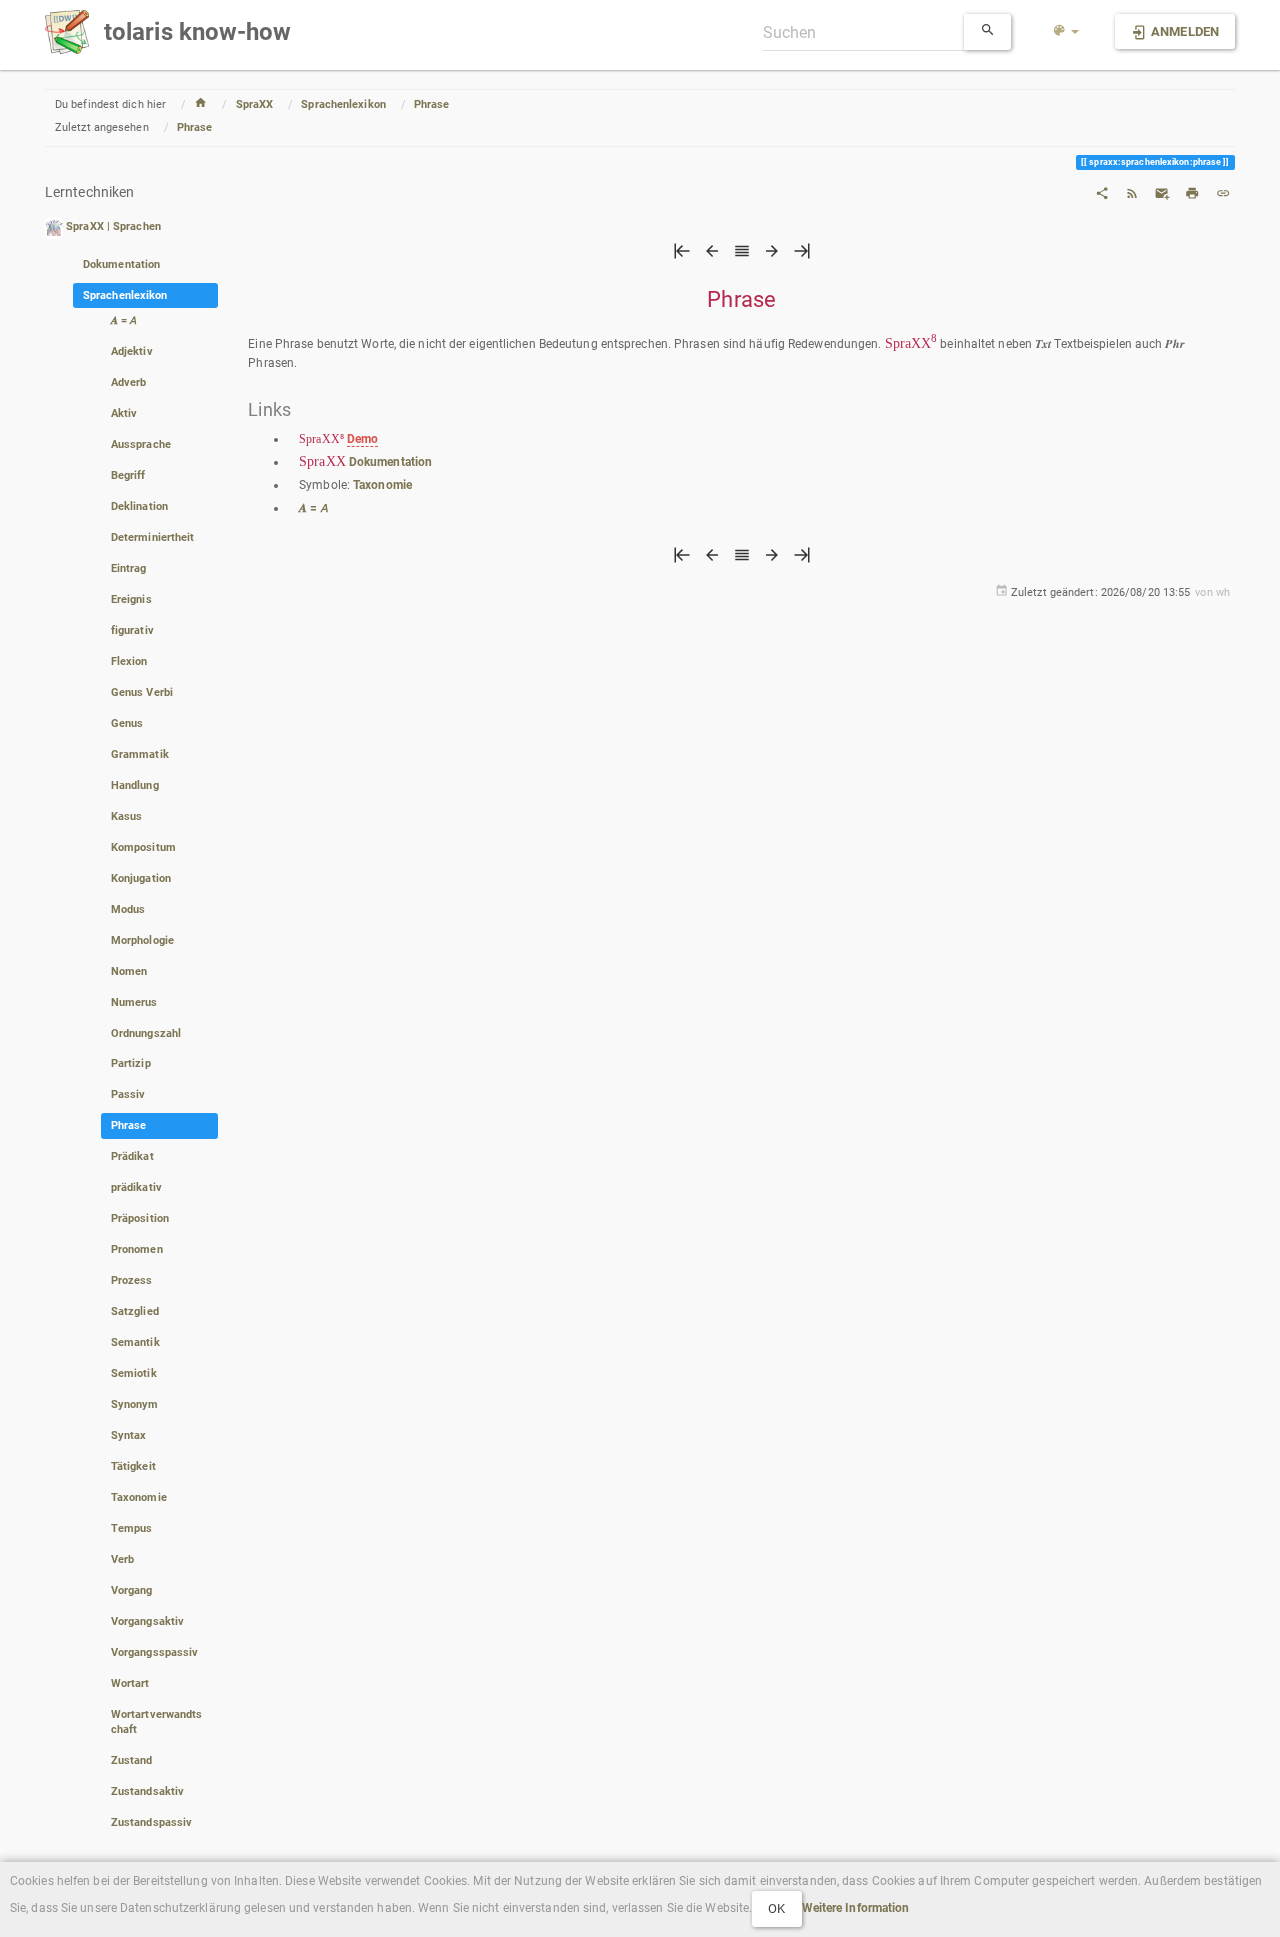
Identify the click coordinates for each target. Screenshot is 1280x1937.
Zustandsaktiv (147, 1791)
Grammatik (140, 754)
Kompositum (143, 847)
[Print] (1192, 192)
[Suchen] (988, 32)
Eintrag (129, 568)
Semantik (135, 1342)
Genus (127, 723)
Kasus (127, 816)
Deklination (139, 506)
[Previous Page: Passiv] (712, 256)
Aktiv (124, 413)
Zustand (132, 1760)
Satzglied (135, 1311)
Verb (122, 1559)
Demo (362, 439)
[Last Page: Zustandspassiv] (802, 256)
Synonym (135, 1404)
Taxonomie (139, 1497)
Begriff (128, 475)
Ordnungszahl (146, 1033)
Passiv (128, 1094)
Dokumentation (121, 264)
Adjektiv (132, 351)
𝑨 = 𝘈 (124, 320)
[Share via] (1102, 192)
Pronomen (137, 1249)
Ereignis (131, 599)
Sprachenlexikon (343, 104)
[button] (1066, 32)
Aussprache (141, 444)
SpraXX (255, 104)
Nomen (129, 971)
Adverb (129, 382)
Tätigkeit (133, 1466)
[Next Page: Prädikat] (772, 256)
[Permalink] (1223, 192)
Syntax (129, 1435)
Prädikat (132, 1156)
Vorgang (132, 1590)
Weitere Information (856, 1908)
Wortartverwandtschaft (157, 1722)
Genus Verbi (142, 692)
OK (776, 1908)
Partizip (131, 1063)
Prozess (132, 1280)
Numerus (134, 1002)
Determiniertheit (153, 537)
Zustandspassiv (151, 1822)
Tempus (132, 1528)
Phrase (432, 104)
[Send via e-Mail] (1162, 192)
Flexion (129, 661)
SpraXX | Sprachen (113, 227)
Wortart (130, 1683)
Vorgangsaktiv (147, 1621)
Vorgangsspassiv (155, 1652)
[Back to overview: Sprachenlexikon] (742, 256)
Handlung (135, 785)
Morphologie (142, 940)
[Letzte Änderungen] (1132, 192)
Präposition (140, 1218)
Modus (128, 909)
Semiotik (134, 1373)
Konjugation (141, 878)
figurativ (132, 630)
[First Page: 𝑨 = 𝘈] (682, 256)
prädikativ (136, 1187)
